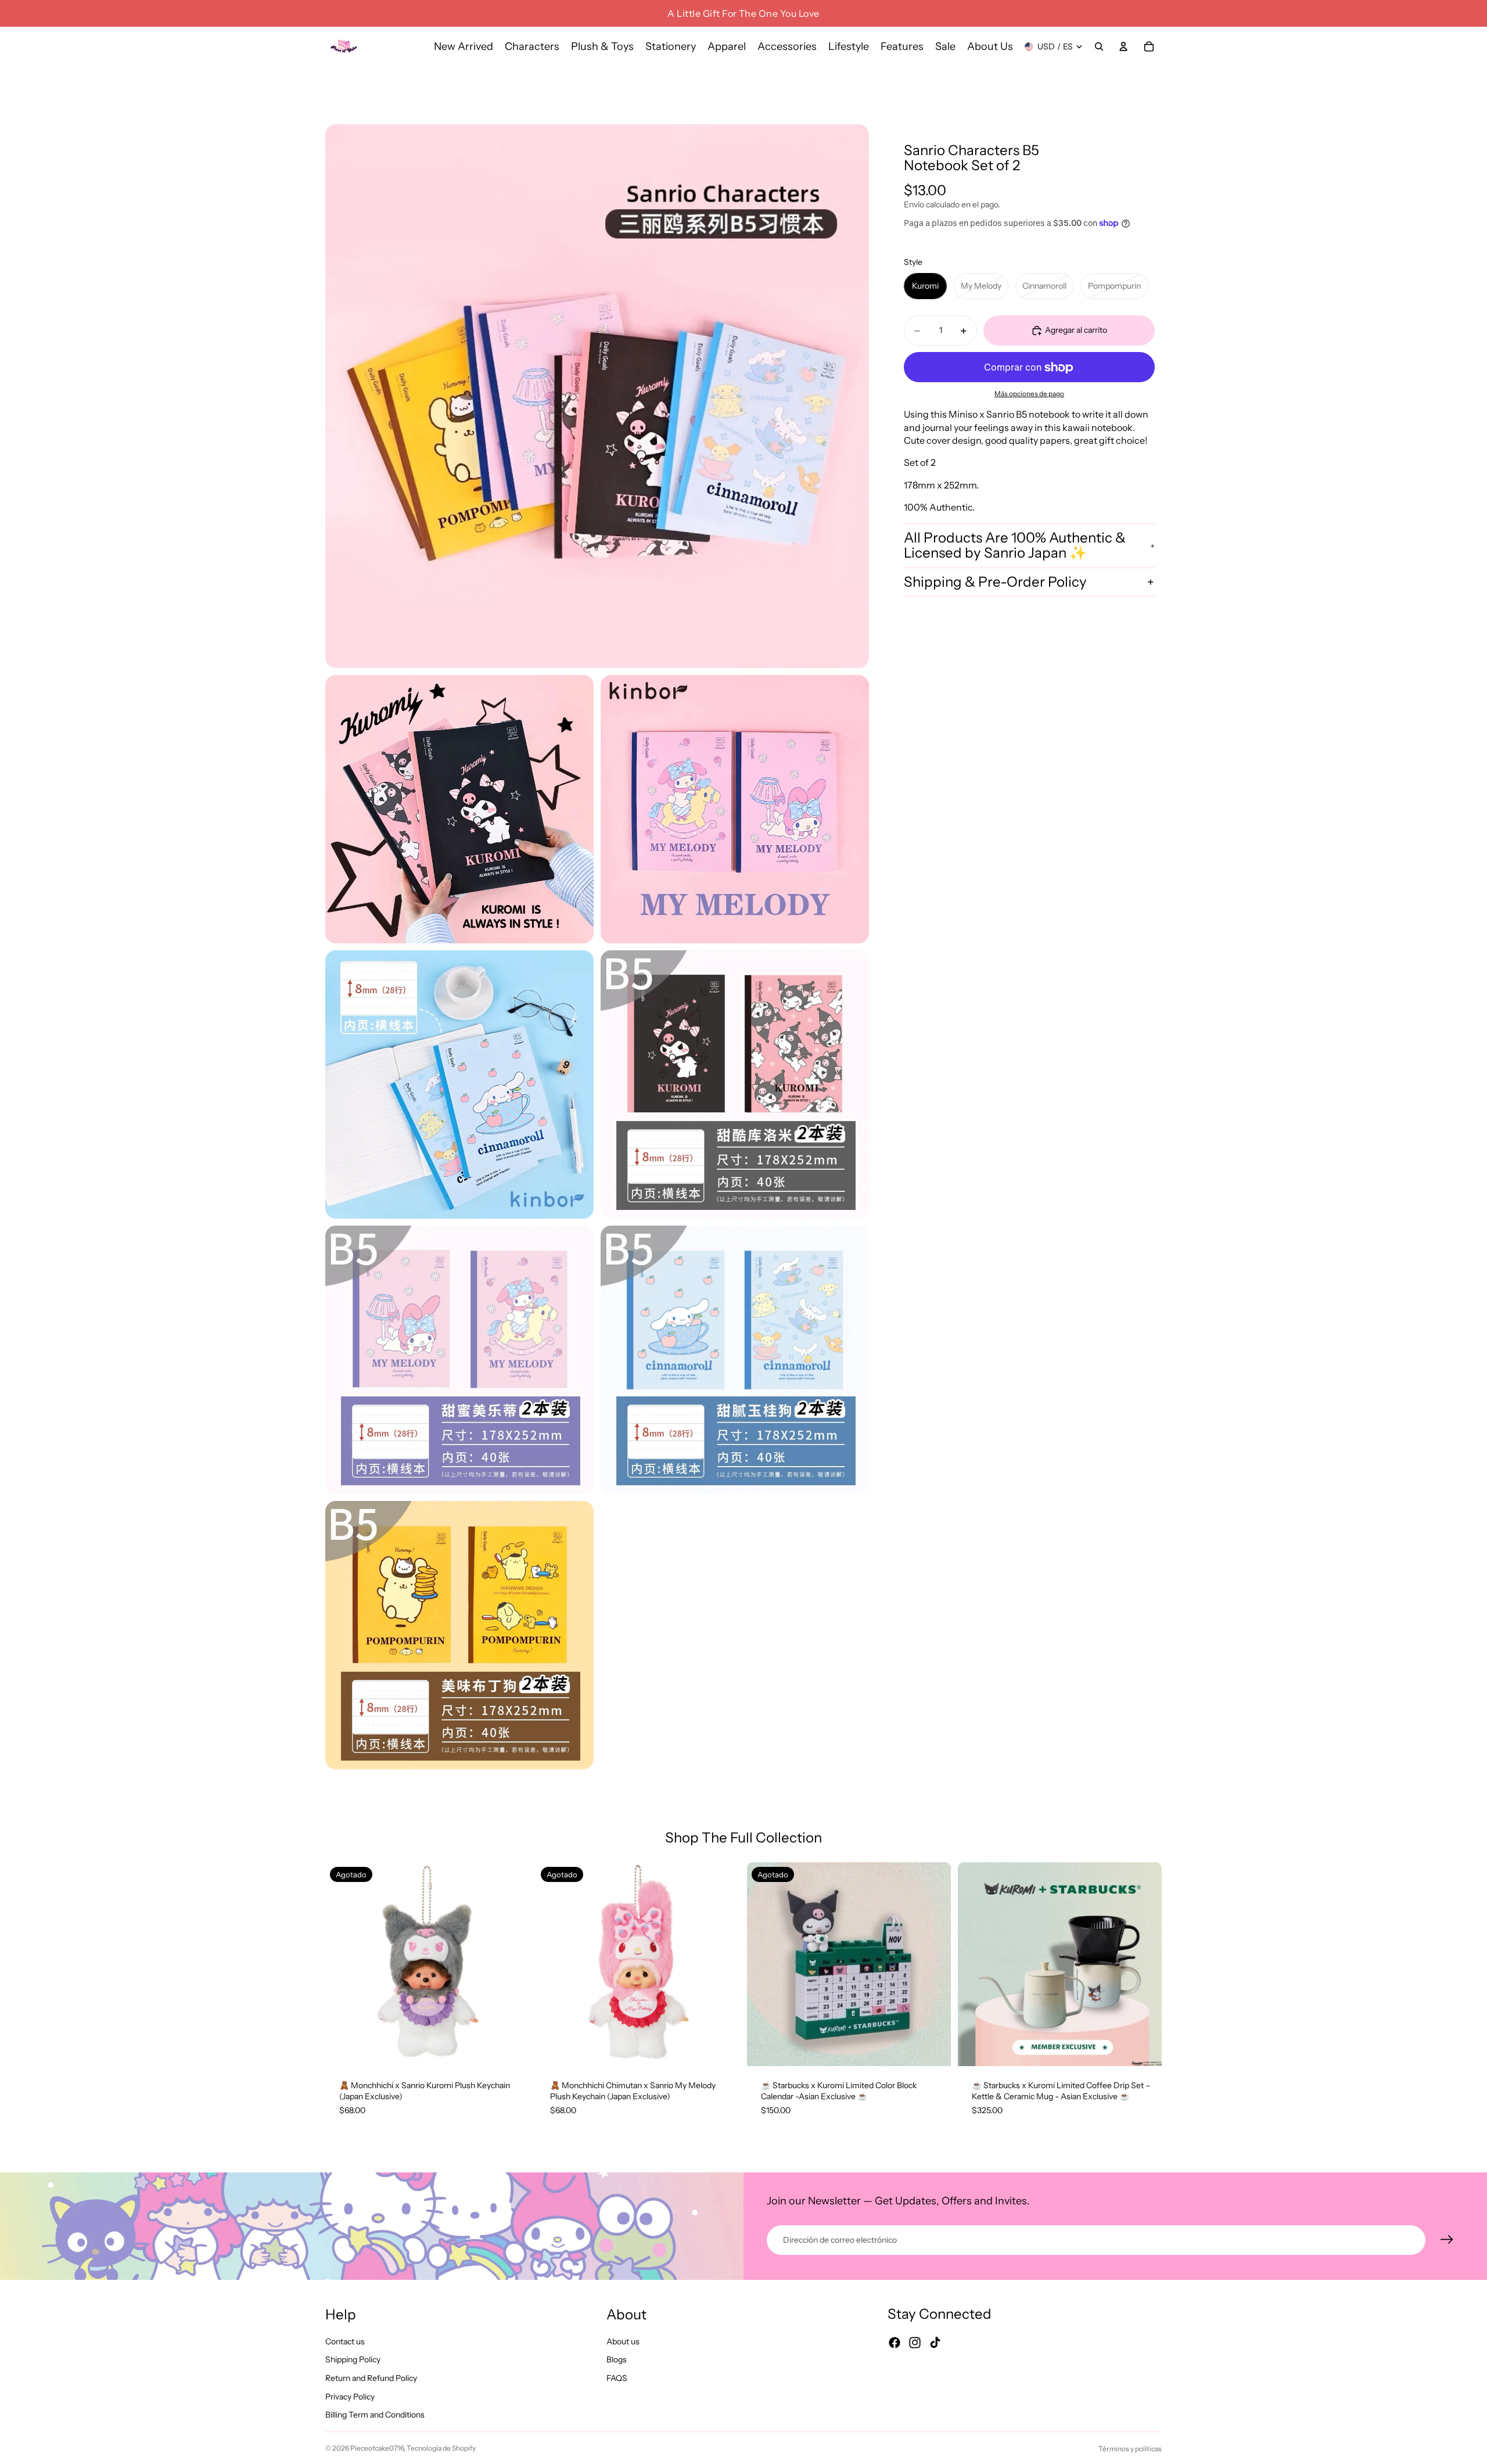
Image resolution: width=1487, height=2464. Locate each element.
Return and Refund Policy (371, 2378)
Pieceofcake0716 (377, 2448)
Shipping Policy (353, 2360)
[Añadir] (1144, 2048)
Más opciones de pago (1029, 394)
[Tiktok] (935, 2343)
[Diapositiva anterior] (343, 1964)
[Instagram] (915, 2343)
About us (623, 2341)
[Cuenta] (1123, 46)
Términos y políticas (1130, 2449)
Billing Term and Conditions (375, 2415)
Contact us (345, 2341)
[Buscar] (1099, 46)
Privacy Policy (350, 2397)
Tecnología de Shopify (441, 2448)
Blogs (617, 2360)
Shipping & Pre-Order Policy (995, 582)
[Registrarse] (1447, 2240)
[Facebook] (895, 2343)
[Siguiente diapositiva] (512, 1964)
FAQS (617, 2378)
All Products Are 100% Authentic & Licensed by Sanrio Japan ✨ (1015, 545)
